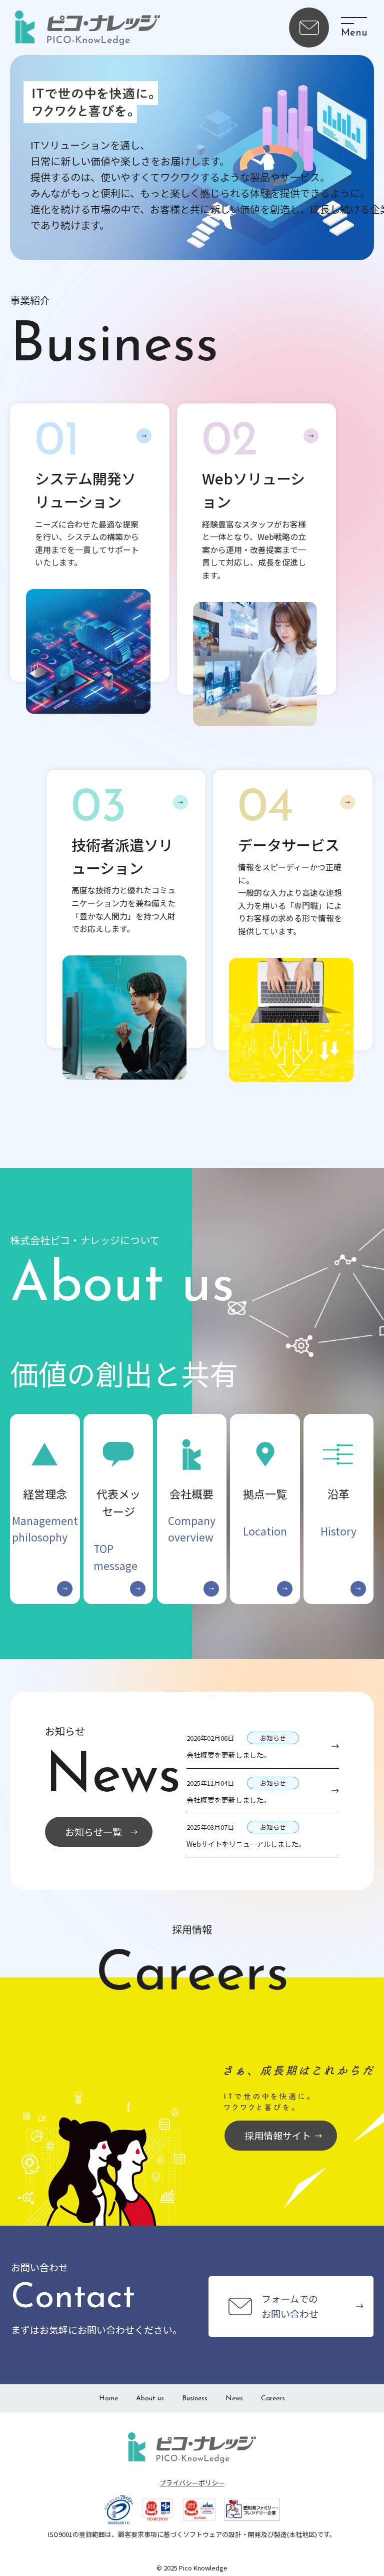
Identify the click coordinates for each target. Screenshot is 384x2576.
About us (150, 2399)
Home (108, 2399)
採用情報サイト (278, 2135)
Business (195, 2399)
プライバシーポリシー (192, 2483)
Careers (273, 2399)
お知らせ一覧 (93, 1832)
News (234, 2399)
